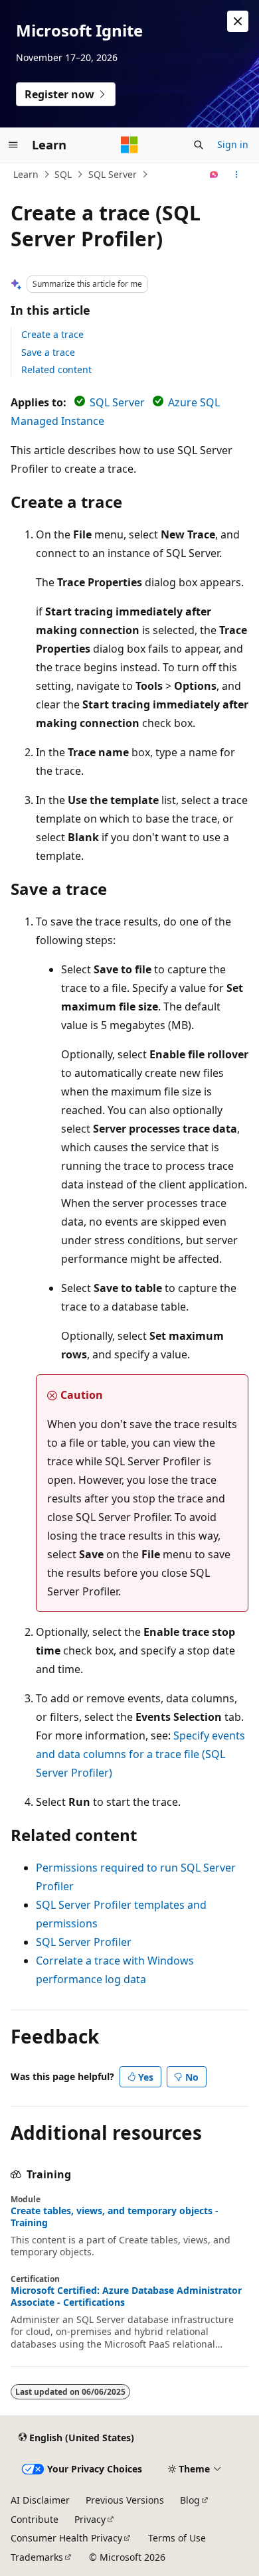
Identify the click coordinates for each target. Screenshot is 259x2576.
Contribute (35, 2519)
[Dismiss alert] (238, 21)
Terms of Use (177, 2538)
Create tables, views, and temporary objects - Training (115, 2217)
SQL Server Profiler (84, 1942)
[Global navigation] (13, 145)
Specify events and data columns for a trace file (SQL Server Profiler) (140, 1754)
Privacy (90, 2519)
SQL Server (113, 174)
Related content (56, 369)
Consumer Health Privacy (66, 2538)
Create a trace (52, 334)
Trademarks (37, 2557)
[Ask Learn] (214, 175)
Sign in (233, 144)
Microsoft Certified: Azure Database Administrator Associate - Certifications (126, 2296)
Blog (190, 2500)
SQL (63, 174)
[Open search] (199, 145)
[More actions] (237, 175)
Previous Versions (125, 2500)
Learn (26, 174)
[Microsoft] (129, 145)
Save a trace (48, 352)
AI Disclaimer (40, 2500)
